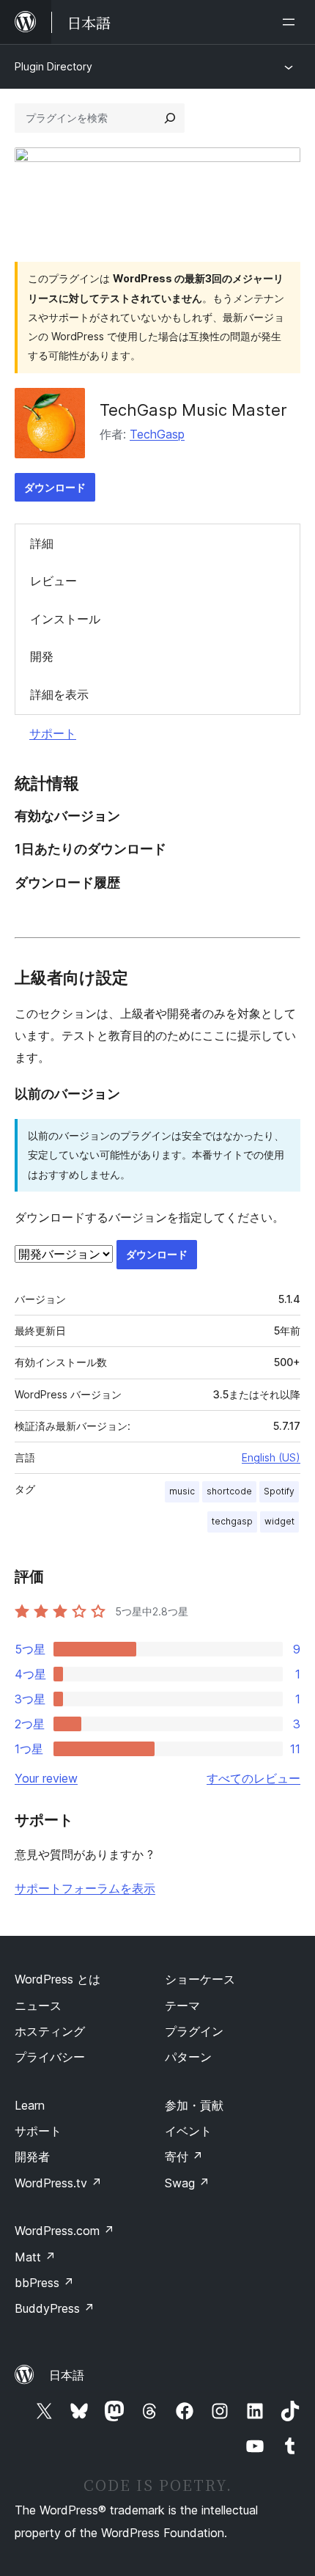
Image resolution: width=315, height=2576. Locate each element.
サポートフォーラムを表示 (85, 1888)
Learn (30, 2105)
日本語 (67, 2375)
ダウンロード (55, 487)
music (182, 1491)
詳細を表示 (59, 694)
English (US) (271, 1457)
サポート (53, 733)
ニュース (38, 2006)
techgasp (232, 1521)
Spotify (279, 1491)
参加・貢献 (194, 2105)
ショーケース (200, 1979)
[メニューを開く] (292, 22)
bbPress (44, 2283)
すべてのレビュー (253, 1778)
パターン (188, 2057)
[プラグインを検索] (170, 118)
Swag (187, 2183)
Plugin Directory (53, 66)
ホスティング (50, 2031)
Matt (35, 2257)
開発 (42, 656)
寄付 (184, 2157)
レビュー (53, 581)
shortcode (229, 1491)
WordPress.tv (58, 2183)
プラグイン (194, 2031)
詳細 (42, 543)
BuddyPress (55, 2308)
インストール (65, 619)
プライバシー (50, 2057)
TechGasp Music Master (193, 410)
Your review (46, 1778)
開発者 (32, 2157)
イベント (188, 2131)
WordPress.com (64, 2231)
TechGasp (157, 434)
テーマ (182, 2006)
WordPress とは (58, 1979)
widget (279, 1521)
